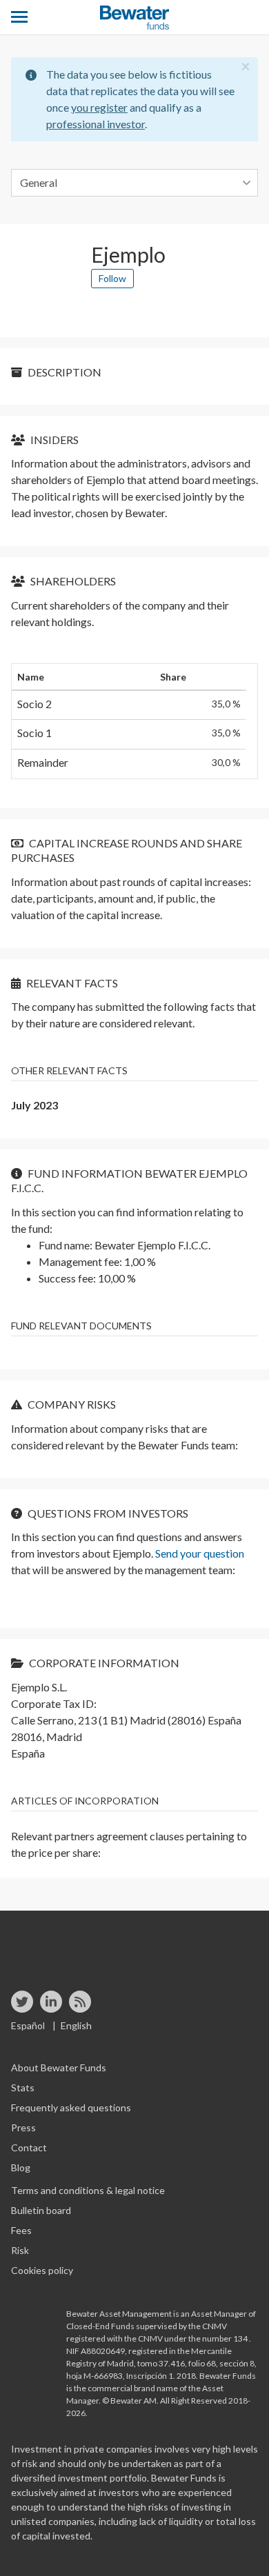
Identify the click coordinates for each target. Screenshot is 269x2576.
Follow (112, 278)
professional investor (96, 124)
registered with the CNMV (115, 2338)
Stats (23, 2087)
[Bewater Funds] (134, 18)
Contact (29, 2147)
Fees (21, 2230)
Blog (21, 2167)
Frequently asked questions (71, 2107)
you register (99, 107)
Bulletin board (41, 2210)
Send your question (200, 1553)
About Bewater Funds (59, 2067)
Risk (20, 2250)
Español (28, 2025)
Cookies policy (42, 2270)
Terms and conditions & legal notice (88, 2190)
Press (23, 2127)
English (76, 2025)
